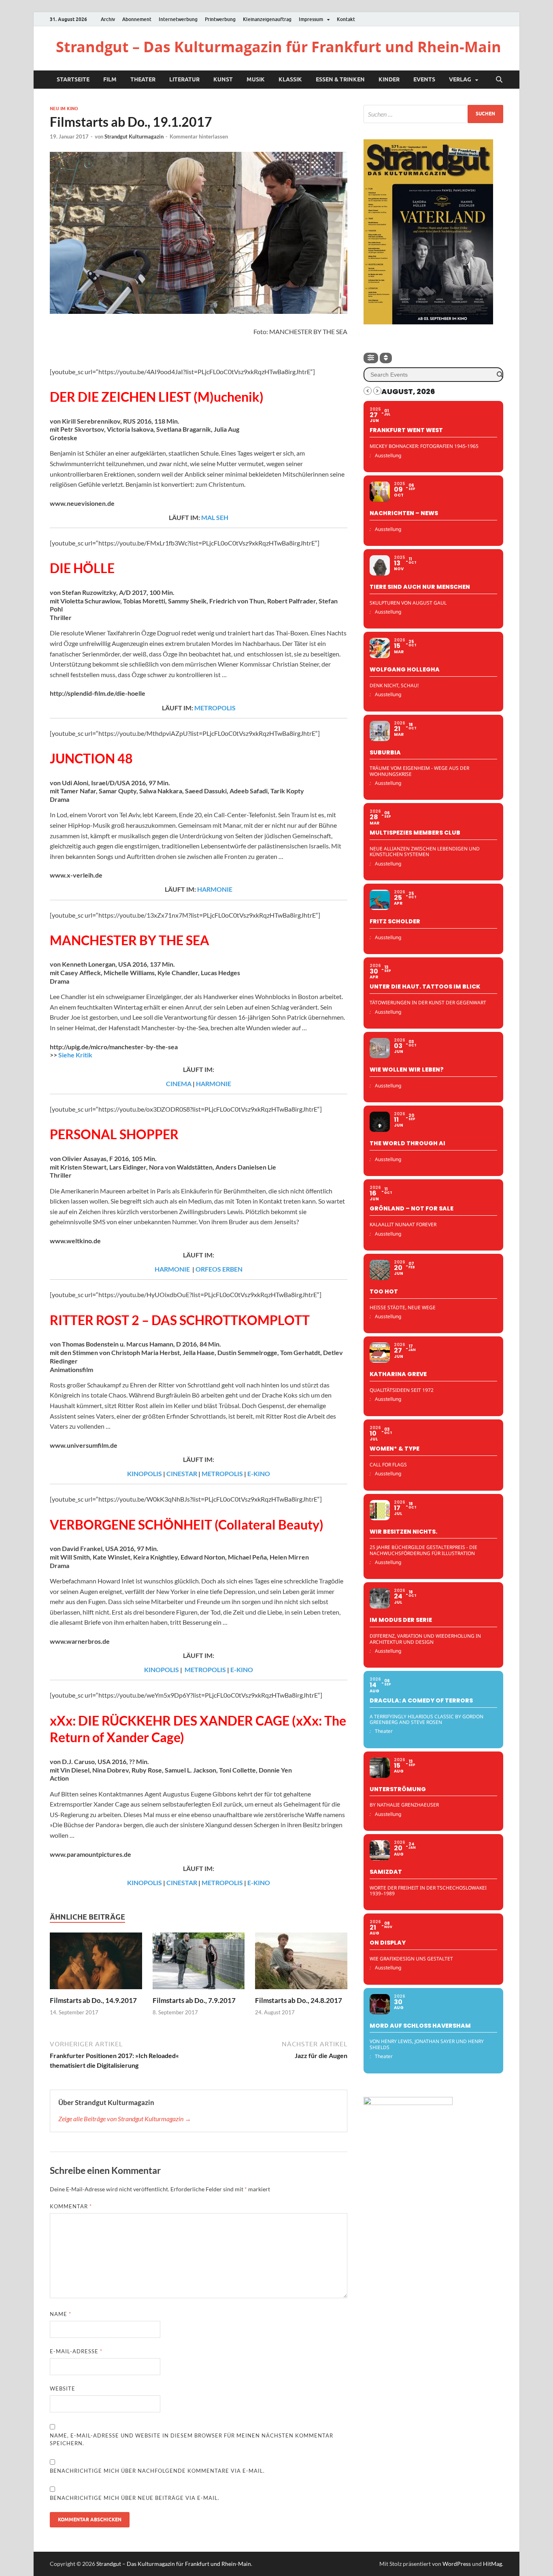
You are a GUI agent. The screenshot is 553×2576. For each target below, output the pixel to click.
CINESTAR (182, 1473)
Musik (256, 79)
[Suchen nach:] (433, 114)
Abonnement (137, 19)
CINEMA (179, 1083)
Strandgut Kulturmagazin (134, 136)
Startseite (73, 79)
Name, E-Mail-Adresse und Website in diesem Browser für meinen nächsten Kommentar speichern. (191, 2440)
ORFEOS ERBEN (219, 1269)
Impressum (311, 19)
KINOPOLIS (145, 1473)
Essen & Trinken (340, 79)
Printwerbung (220, 19)
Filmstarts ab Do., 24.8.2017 (299, 2000)
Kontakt (346, 19)
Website (63, 2388)
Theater (143, 79)
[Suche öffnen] (499, 80)
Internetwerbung (178, 19)
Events (424, 79)
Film (110, 79)
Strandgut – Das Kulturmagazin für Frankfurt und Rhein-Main (279, 47)
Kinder (389, 79)
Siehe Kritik (75, 1055)
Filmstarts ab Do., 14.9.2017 (93, 2000)
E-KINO (259, 1473)
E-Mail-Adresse (76, 2351)
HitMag (492, 2564)
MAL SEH (215, 517)
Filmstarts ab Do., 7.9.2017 (194, 2000)
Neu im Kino (64, 109)
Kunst (223, 79)
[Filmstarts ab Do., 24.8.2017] (301, 1963)
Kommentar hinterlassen (199, 136)
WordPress (457, 2564)
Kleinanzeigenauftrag (267, 19)
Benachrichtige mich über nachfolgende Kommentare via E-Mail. (157, 2471)
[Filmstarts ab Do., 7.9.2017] (199, 1963)
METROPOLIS (215, 708)
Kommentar (71, 2206)
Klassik (290, 79)
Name (61, 2314)
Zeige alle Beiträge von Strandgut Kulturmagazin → (125, 2119)
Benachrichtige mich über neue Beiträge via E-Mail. (135, 2498)
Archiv (108, 19)
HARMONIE (215, 889)
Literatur (184, 79)
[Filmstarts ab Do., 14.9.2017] (96, 1963)
